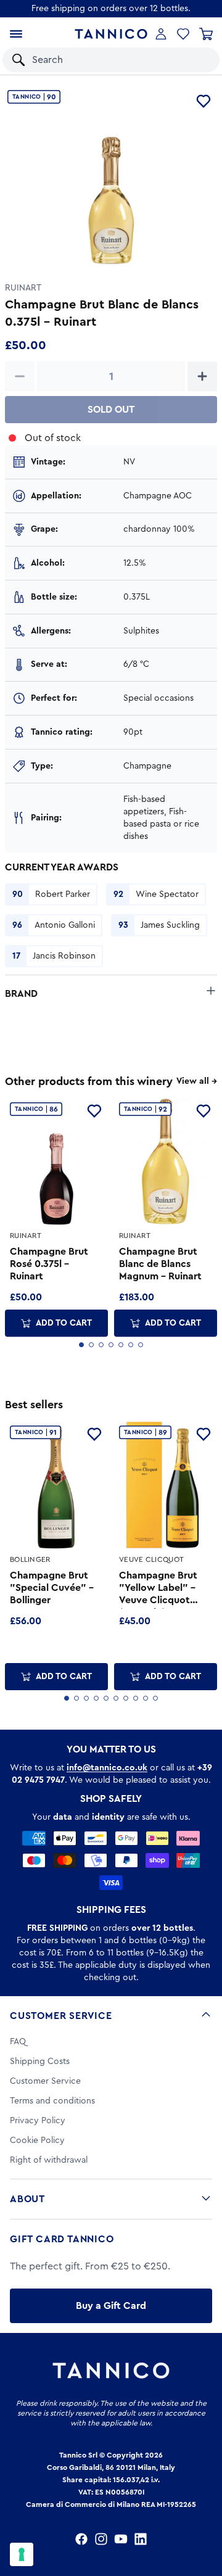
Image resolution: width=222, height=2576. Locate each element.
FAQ (18, 2042)
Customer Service (61, 2016)
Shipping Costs (40, 2062)
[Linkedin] (141, 2539)
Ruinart (23, 288)
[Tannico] (111, 34)
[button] (194, 60)
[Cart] (206, 34)
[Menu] (16, 34)
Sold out (111, 410)
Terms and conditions (52, 2101)
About (27, 2199)
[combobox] (99, 60)
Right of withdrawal (49, 2160)
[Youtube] (121, 2539)
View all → (197, 1081)
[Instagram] (101, 2539)
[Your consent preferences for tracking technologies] (22, 2554)
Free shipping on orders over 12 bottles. (111, 9)
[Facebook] (81, 2539)
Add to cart (64, 1323)
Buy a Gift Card (111, 2306)
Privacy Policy (38, 2121)
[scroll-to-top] (206, 2516)
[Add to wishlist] (203, 101)
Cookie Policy (37, 2140)
